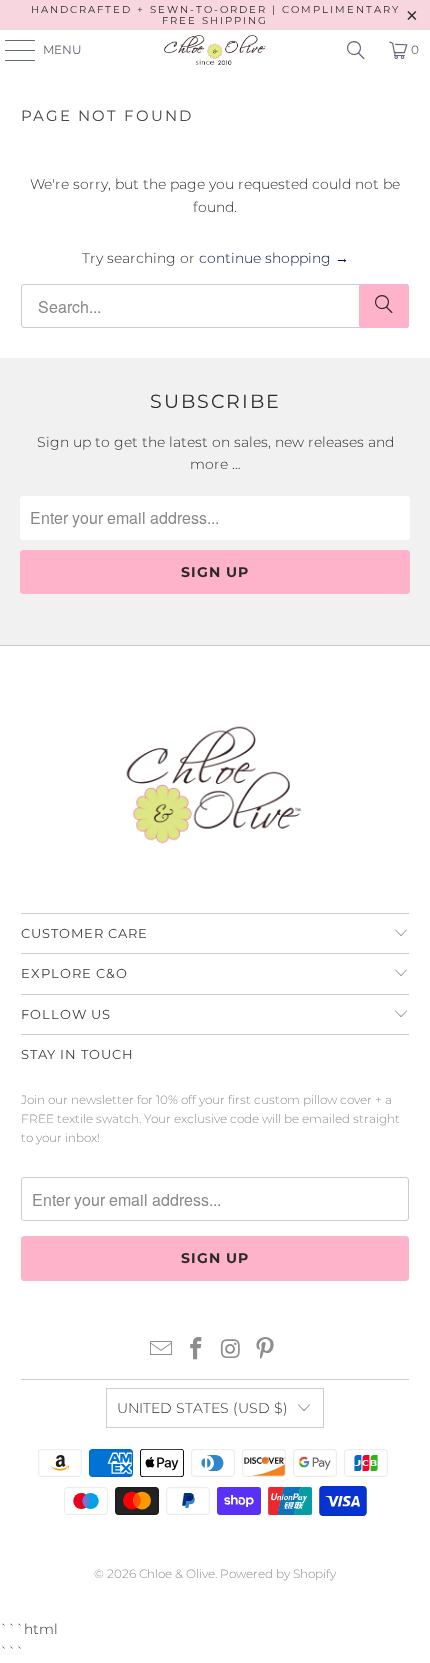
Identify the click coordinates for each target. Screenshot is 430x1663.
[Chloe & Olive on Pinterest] (266, 1350)
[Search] (356, 50)
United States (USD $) (202, 1408)
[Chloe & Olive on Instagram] (232, 1350)
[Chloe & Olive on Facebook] (197, 1350)
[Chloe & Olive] (215, 50)
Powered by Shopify (278, 1573)
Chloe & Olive (177, 1573)
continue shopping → (274, 258)
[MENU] (10, 50)
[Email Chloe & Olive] (162, 1350)
